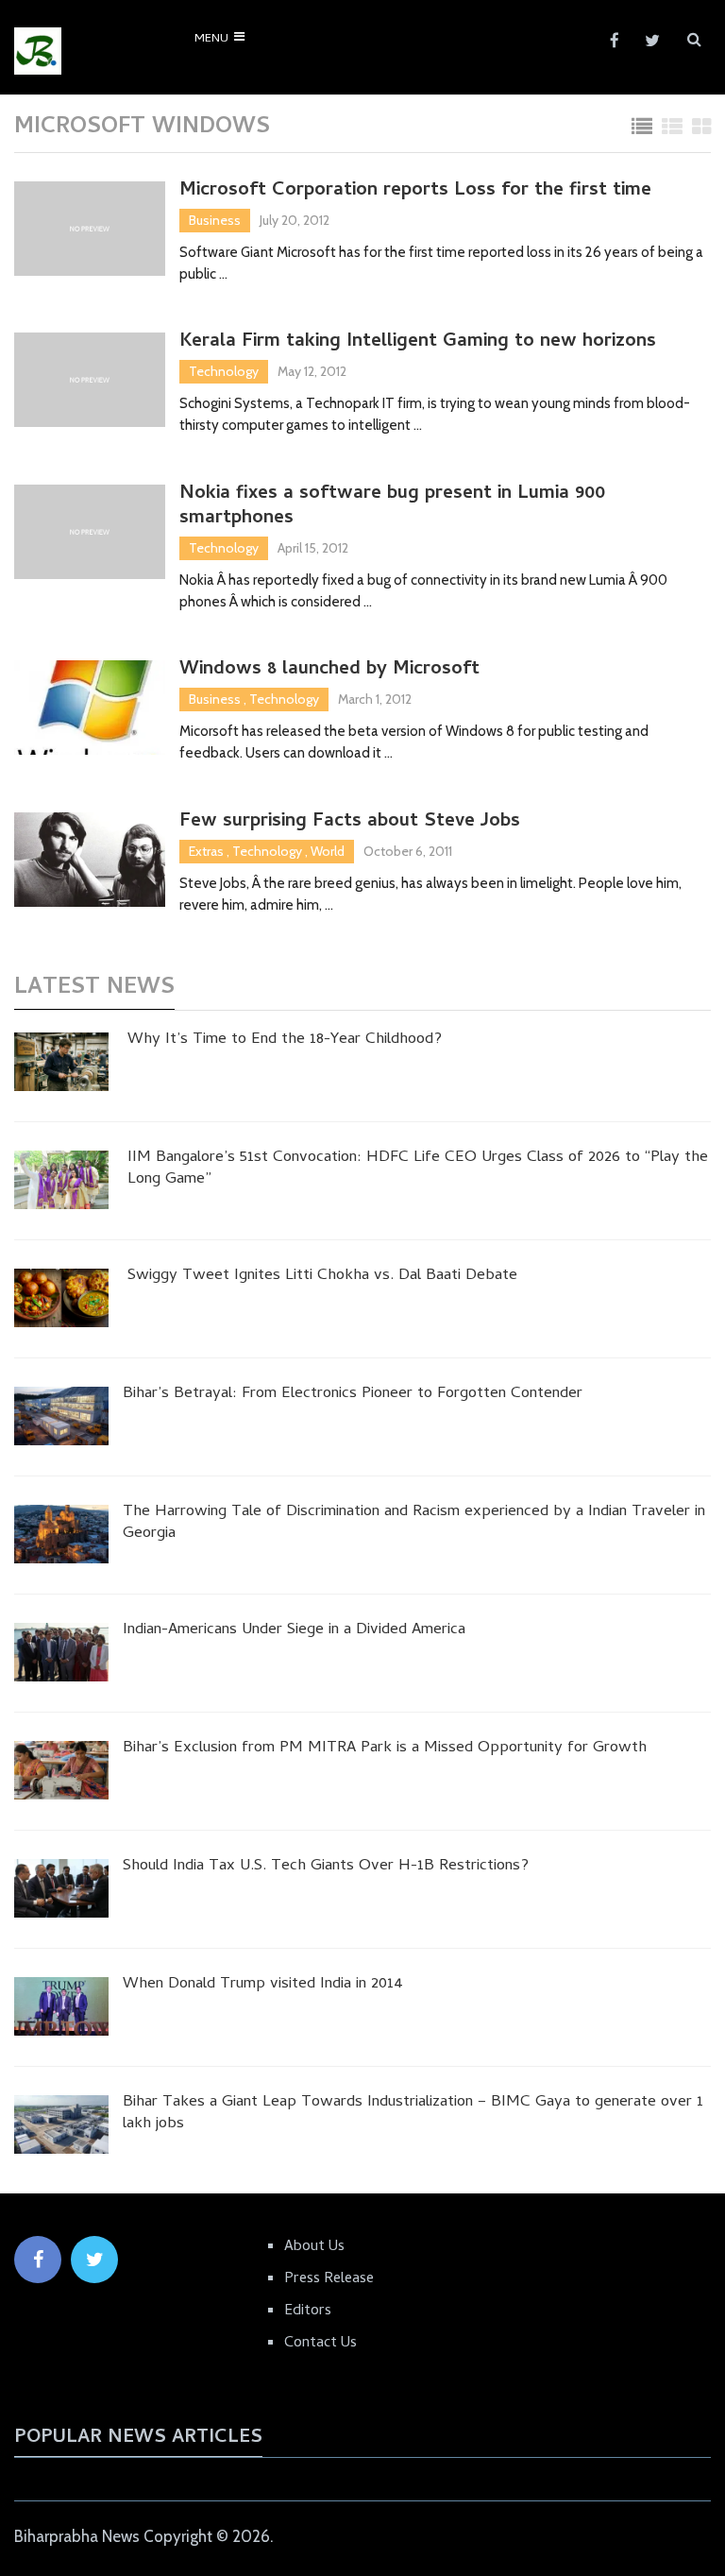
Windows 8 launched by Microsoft (329, 671)
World (328, 851)
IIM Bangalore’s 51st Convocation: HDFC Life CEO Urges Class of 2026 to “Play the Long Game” (418, 1170)
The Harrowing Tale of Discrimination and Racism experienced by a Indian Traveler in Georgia (414, 1525)
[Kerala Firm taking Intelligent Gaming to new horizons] (90, 380)
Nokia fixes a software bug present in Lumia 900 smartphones (392, 507)
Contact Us (320, 2344)
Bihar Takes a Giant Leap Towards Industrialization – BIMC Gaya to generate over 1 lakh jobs (413, 2115)
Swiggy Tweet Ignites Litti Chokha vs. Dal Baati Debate (322, 1277)
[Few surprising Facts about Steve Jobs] (90, 860)
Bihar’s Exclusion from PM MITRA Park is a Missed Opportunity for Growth (385, 1749)
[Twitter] (94, 2260)
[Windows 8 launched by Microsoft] (90, 708)
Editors (308, 2312)
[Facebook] (38, 2260)
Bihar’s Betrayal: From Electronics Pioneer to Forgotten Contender (353, 1395)
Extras (206, 851)
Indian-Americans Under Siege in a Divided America (294, 1631)
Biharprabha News (77, 2536)
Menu (211, 39)
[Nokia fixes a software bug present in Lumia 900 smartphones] (90, 532)
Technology (224, 371)
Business (215, 220)
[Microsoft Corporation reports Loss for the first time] (90, 229)
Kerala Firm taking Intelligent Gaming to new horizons (418, 343)
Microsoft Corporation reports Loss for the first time (415, 192)
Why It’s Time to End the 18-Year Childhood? (285, 1041)
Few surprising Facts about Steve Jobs (350, 823)
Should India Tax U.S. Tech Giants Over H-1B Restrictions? (326, 1868)
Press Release (329, 2279)
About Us (314, 2247)
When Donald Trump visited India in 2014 (263, 1986)
